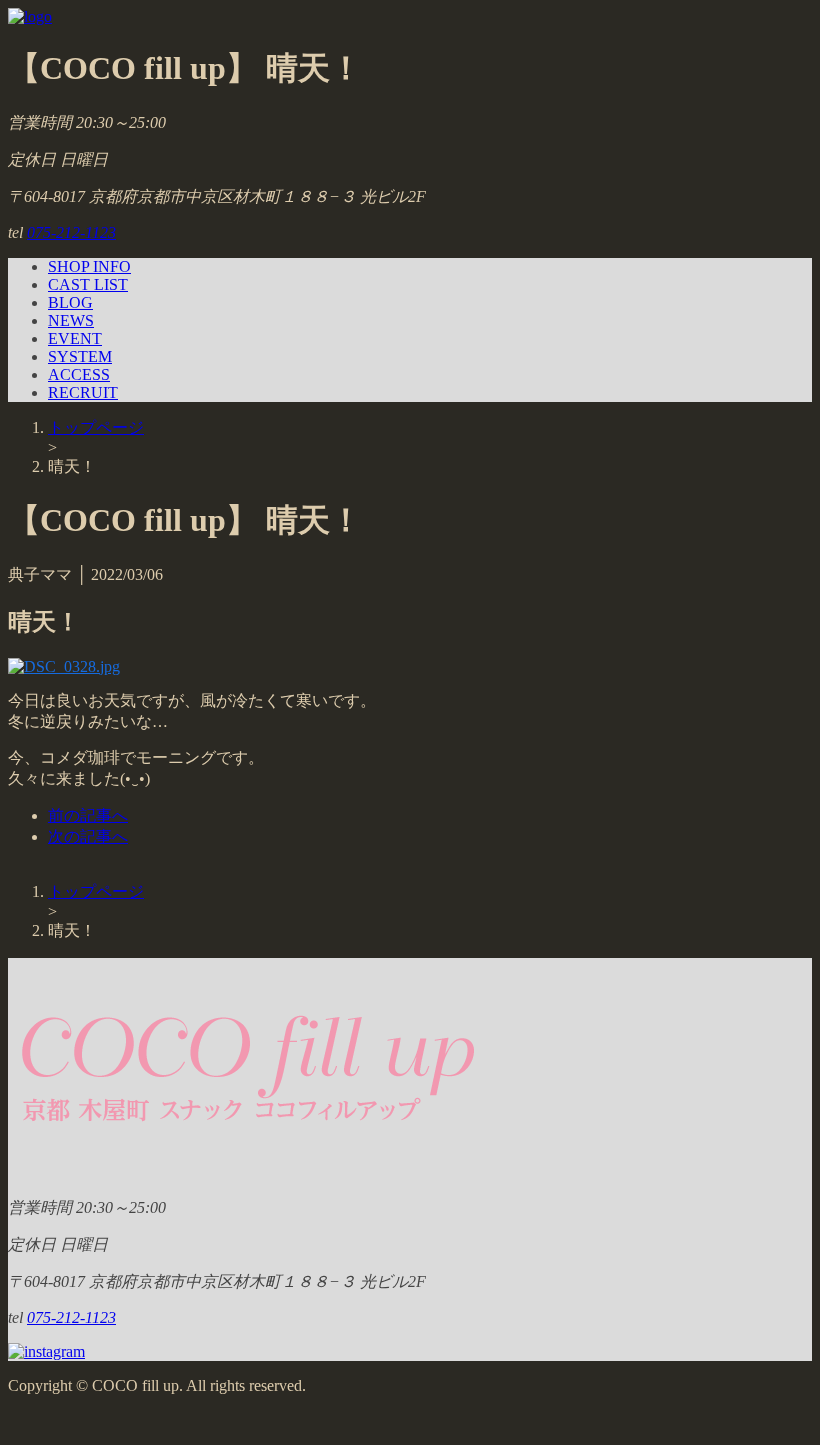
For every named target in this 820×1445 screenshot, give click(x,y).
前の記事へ (88, 815)
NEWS (71, 320)
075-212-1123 (71, 232)
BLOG (70, 302)
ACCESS (79, 374)
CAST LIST (88, 284)
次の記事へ (88, 836)
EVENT (75, 338)
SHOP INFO (89, 266)
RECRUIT (83, 392)
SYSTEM (80, 356)
